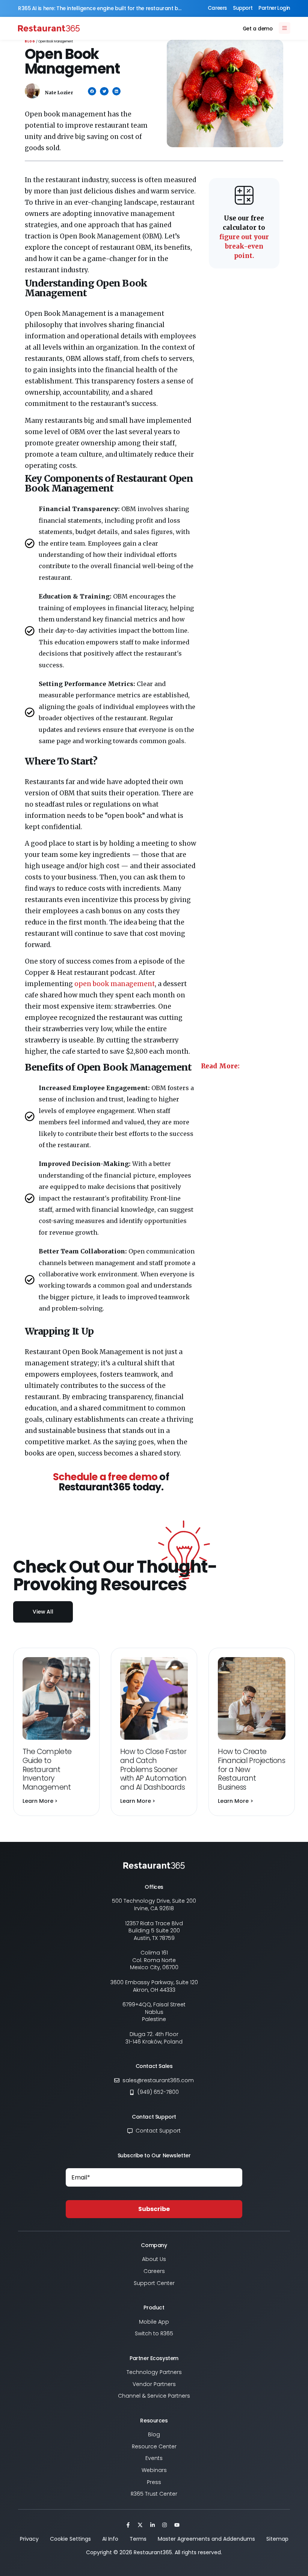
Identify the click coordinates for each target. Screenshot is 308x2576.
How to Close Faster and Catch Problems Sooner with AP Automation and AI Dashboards (153, 1769)
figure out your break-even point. (244, 237)
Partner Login (274, 8)
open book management (115, 984)
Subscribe (154, 2209)
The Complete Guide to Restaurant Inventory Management (47, 1769)
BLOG (30, 41)
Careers (217, 8)
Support (243, 8)
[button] (92, 91)
